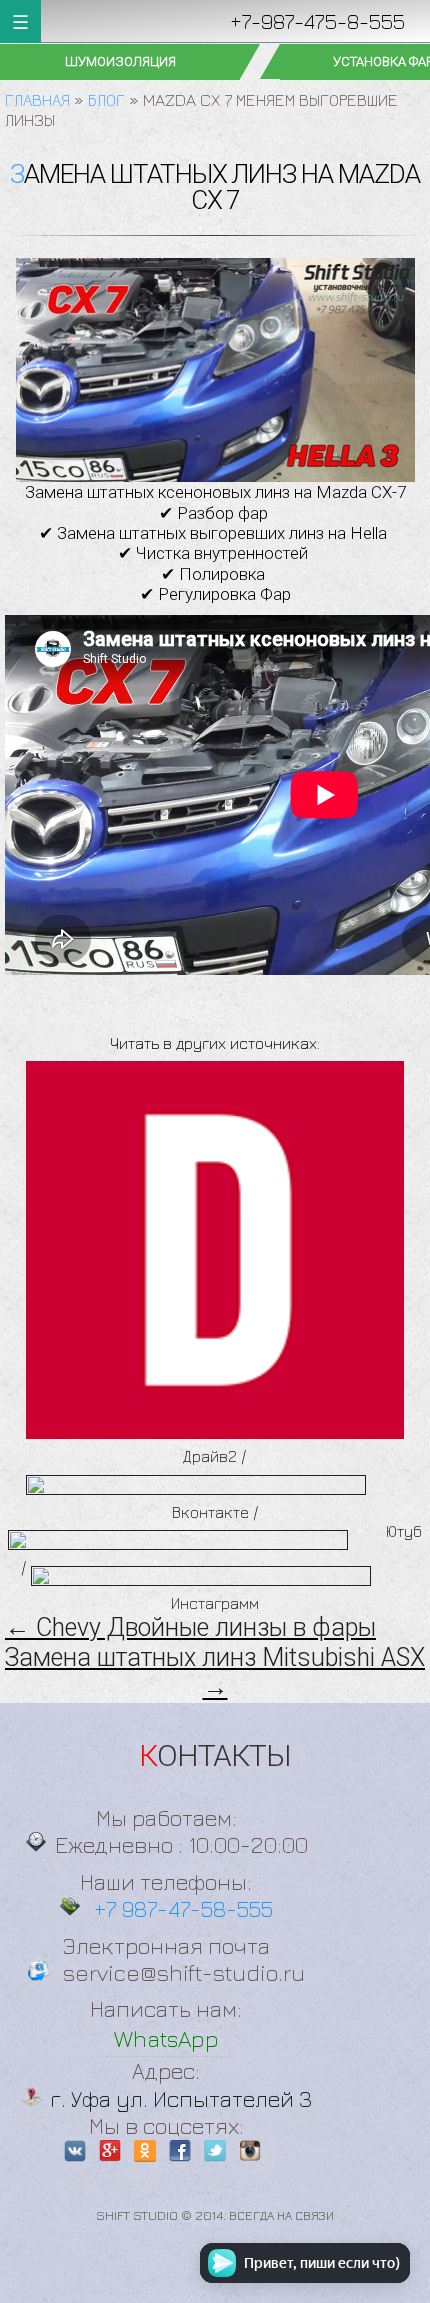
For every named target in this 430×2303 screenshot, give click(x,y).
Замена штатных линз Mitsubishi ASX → (215, 1672)
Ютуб (404, 1531)
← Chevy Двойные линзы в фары (190, 1627)
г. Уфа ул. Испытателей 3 (181, 2098)
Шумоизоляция (120, 61)
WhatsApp (166, 2038)
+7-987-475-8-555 (317, 21)
